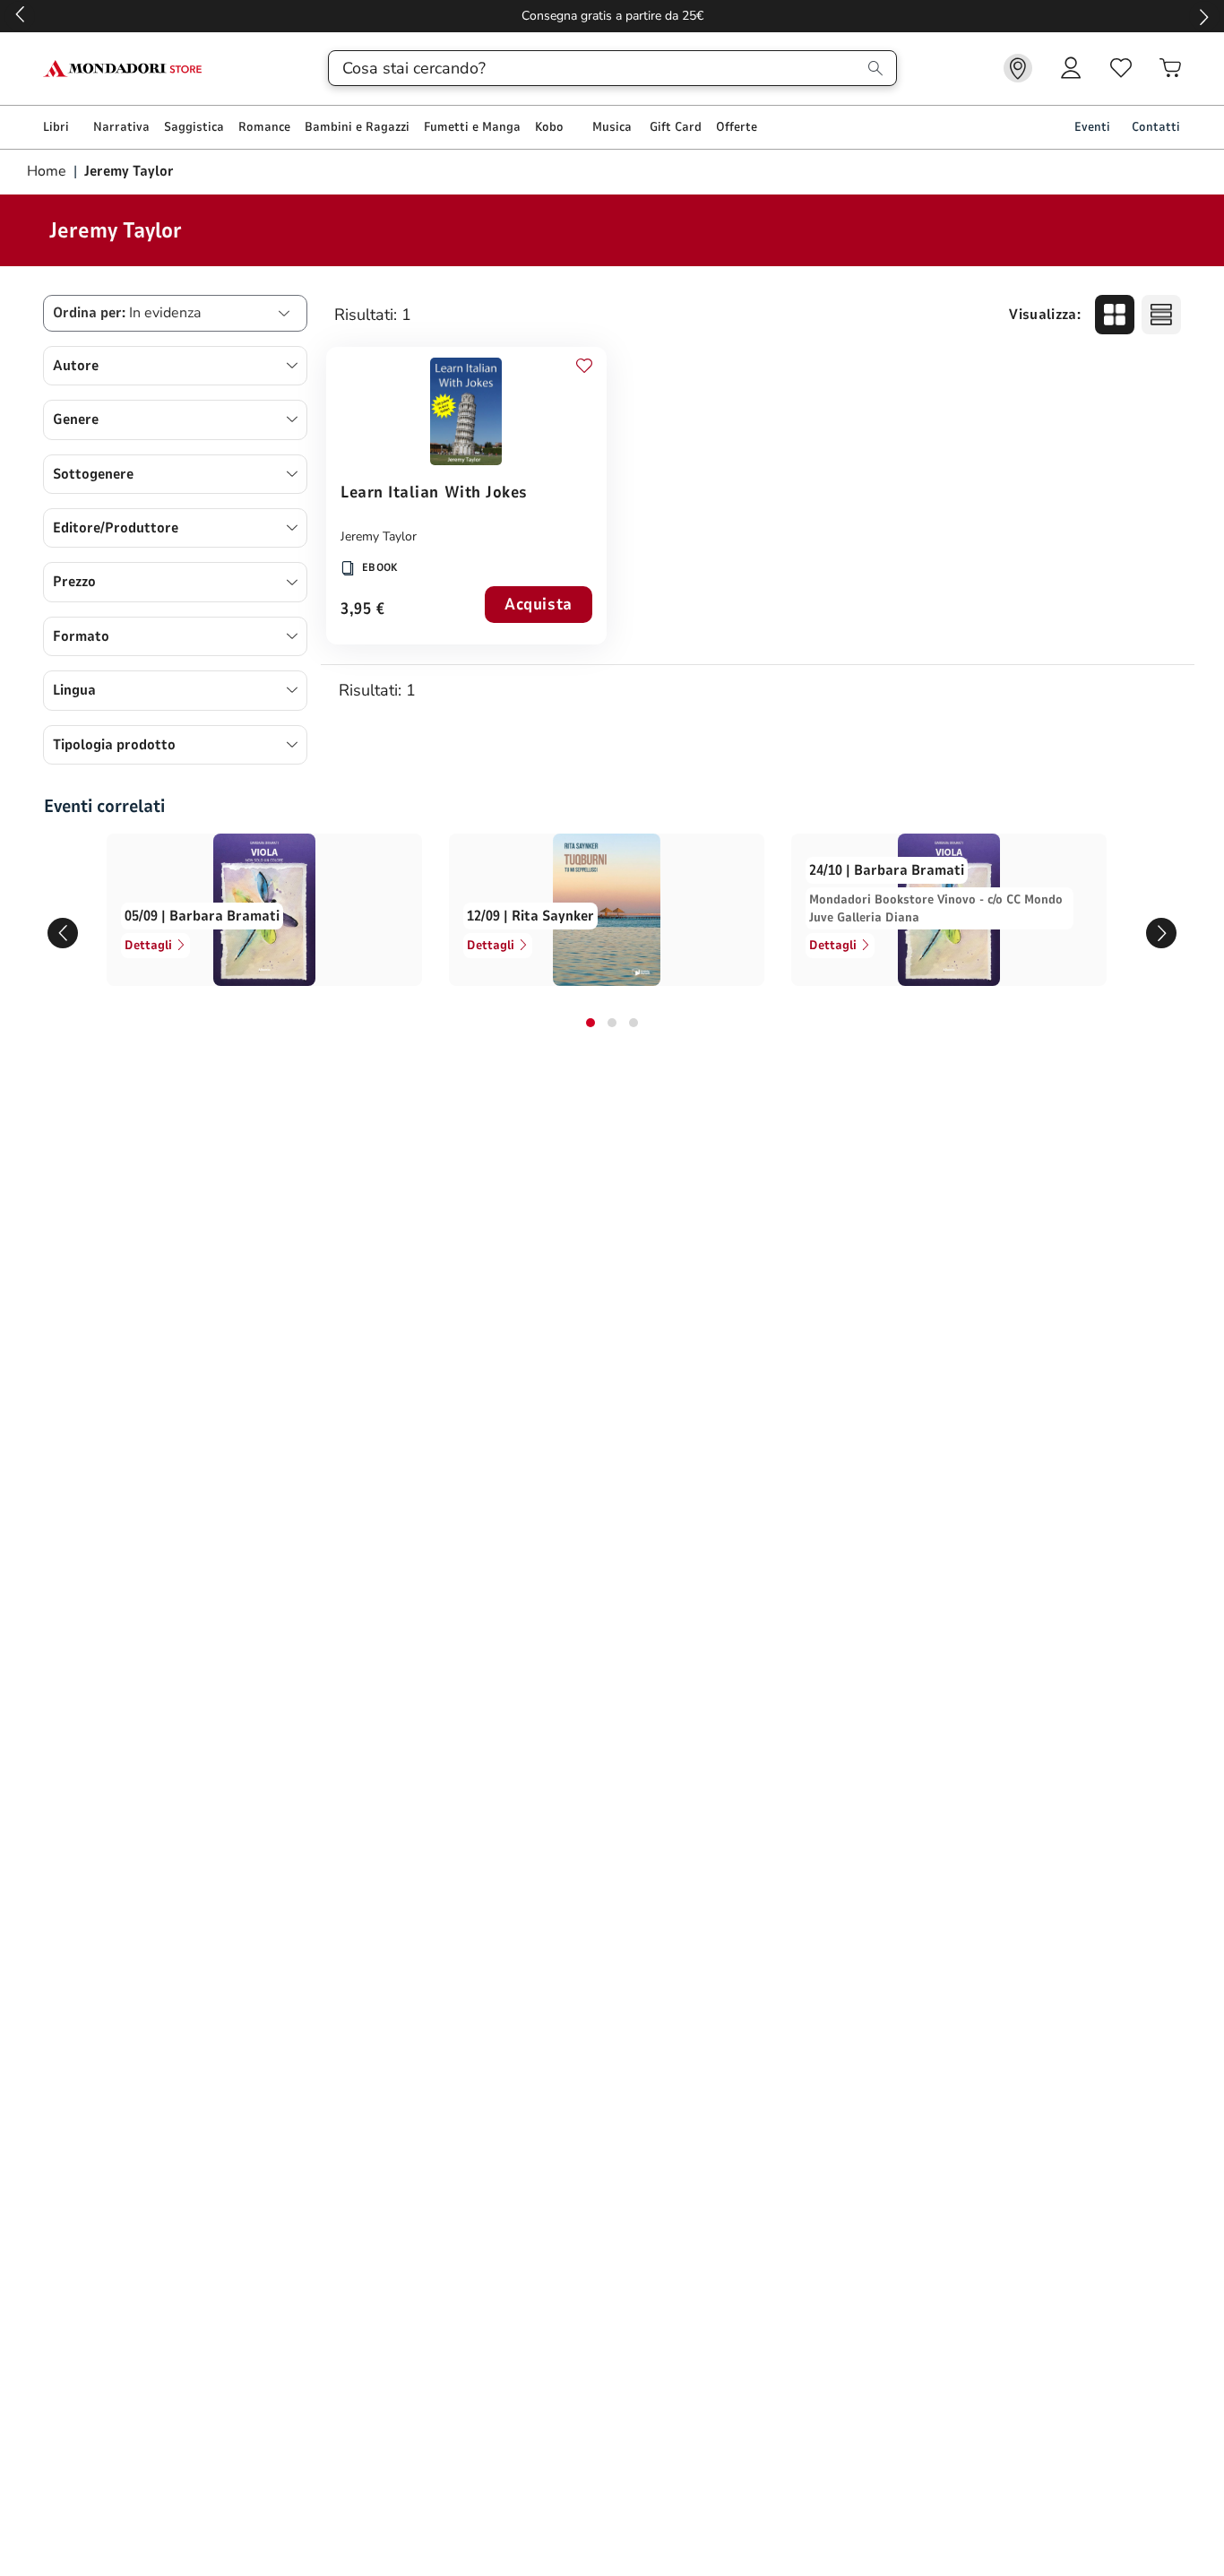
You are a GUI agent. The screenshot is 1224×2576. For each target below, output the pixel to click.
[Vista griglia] (1115, 315)
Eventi (1092, 127)
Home (48, 171)
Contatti (1156, 127)
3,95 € (362, 610)
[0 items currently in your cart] (1170, 68)
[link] (1018, 68)
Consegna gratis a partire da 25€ (612, 16)
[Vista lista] (1161, 315)
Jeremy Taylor (379, 536)
